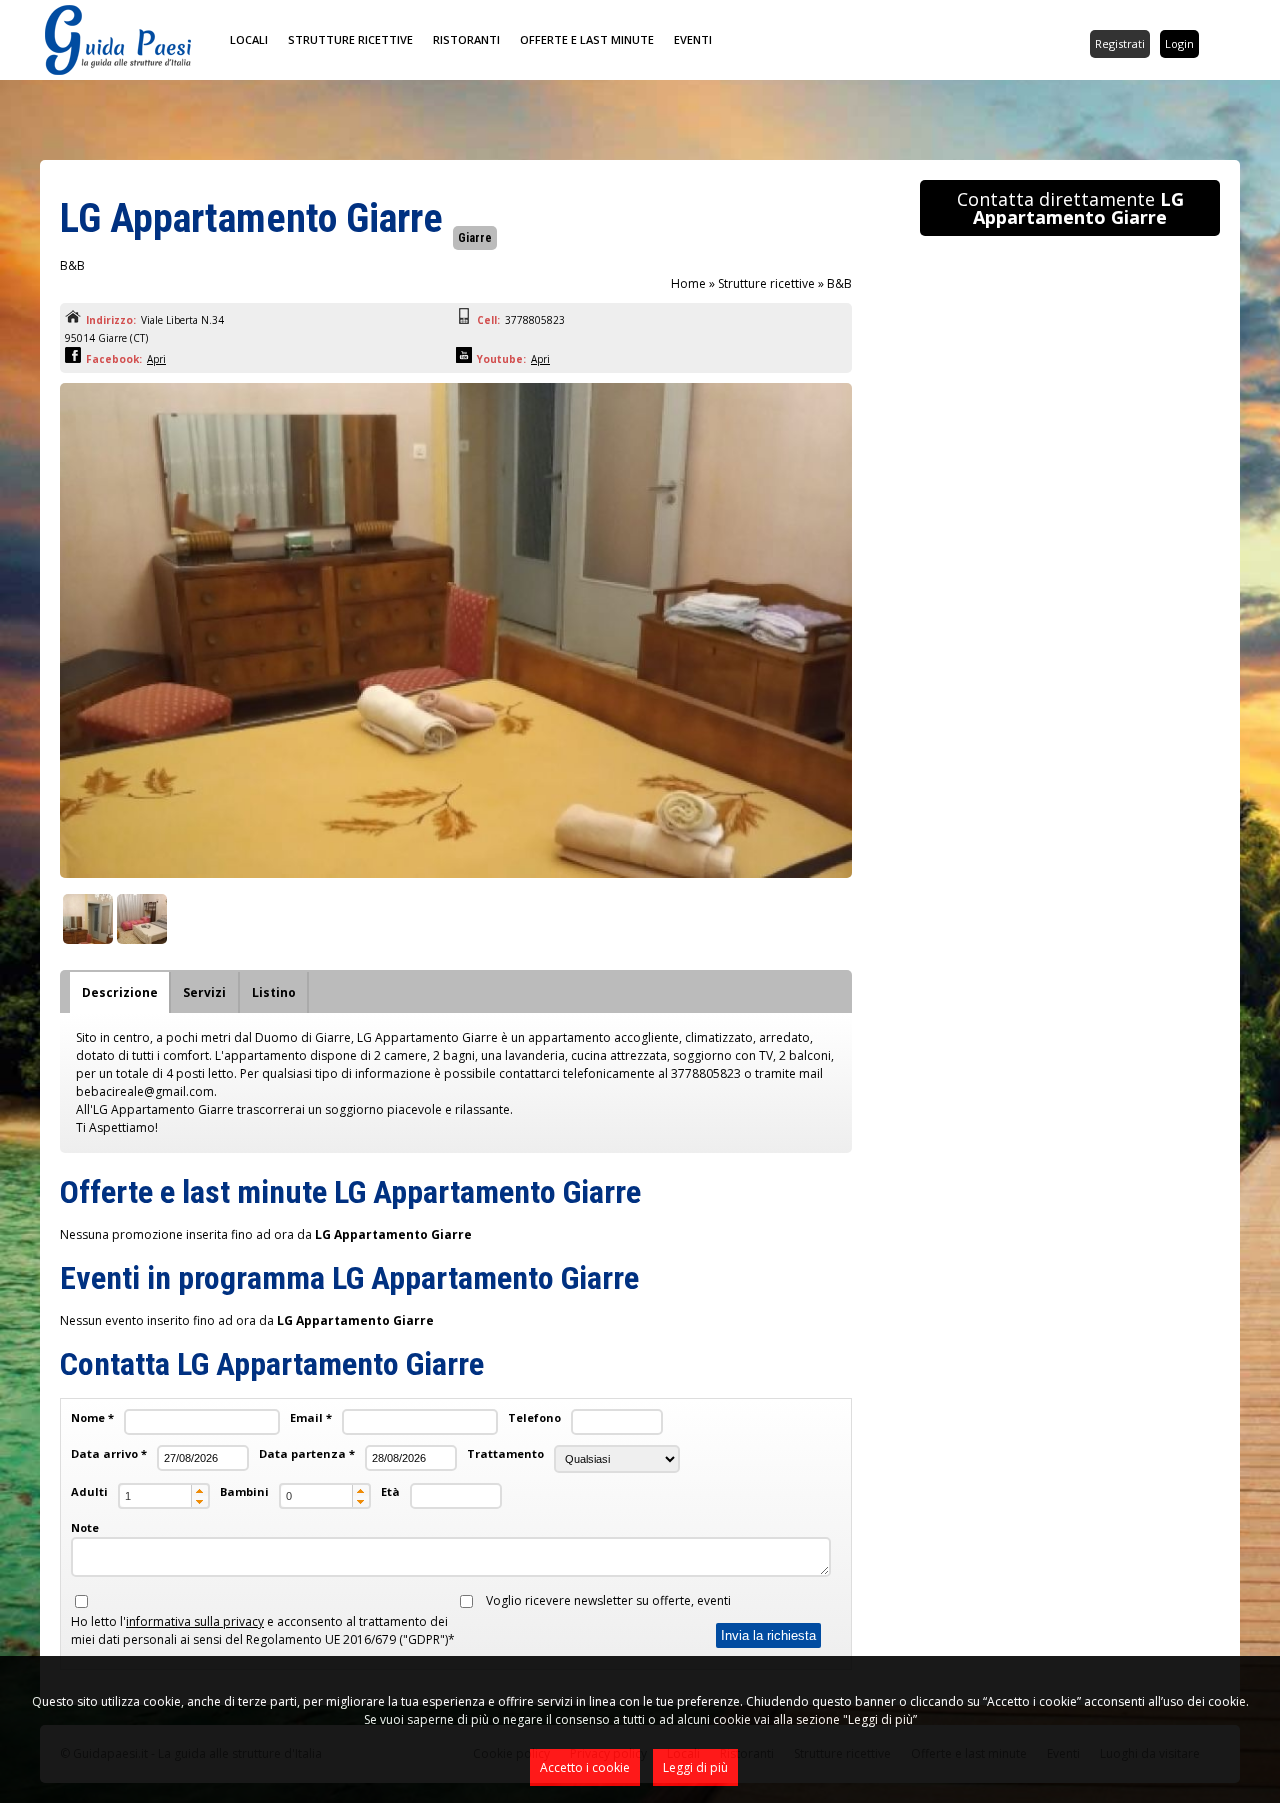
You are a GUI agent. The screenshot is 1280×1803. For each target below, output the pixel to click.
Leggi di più (695, 1767)
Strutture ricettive (350, 39)
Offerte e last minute (587, 39)
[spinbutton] (164, 1496)
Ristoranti (466, 39)
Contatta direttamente (1070, 208)
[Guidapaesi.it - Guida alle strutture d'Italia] (118, 70)
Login (1179, 43)
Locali (249, 39)
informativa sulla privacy (195, 1621)
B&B (839, 283)
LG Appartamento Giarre (251, 218)
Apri (156, 359)
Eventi (693, 39)
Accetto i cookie (585, 1767)
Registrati (1120, 43)
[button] (199, 1490)
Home (688, 283)
